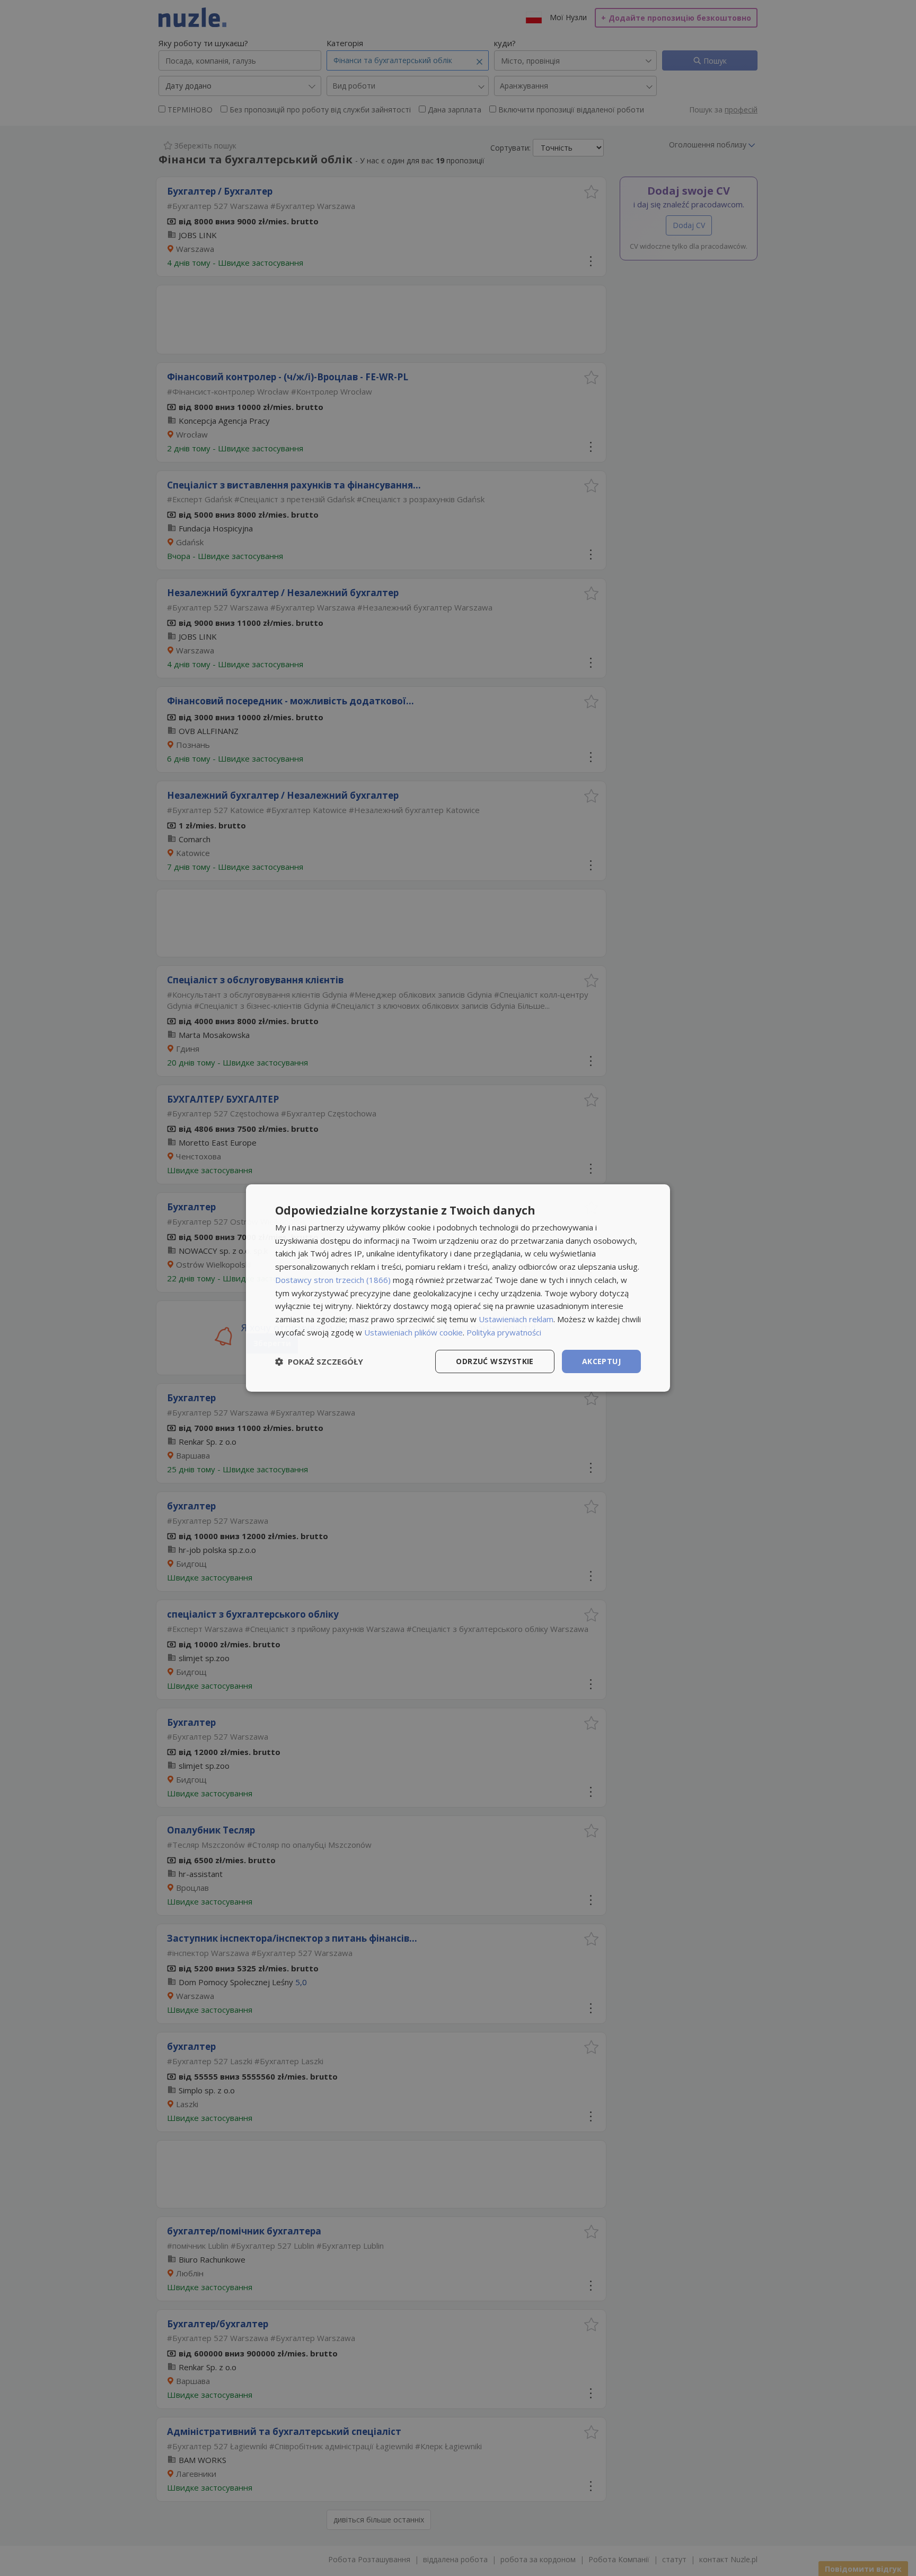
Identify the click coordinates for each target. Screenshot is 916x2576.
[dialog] (458, 1288)
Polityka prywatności (504, 1332)
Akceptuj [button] (601, 1361)
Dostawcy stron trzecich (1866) (333, 1280)
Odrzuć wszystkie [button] (495, 1361)
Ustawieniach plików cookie (413, 1332)
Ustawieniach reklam (516, 1319)
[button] (319, 1361)
